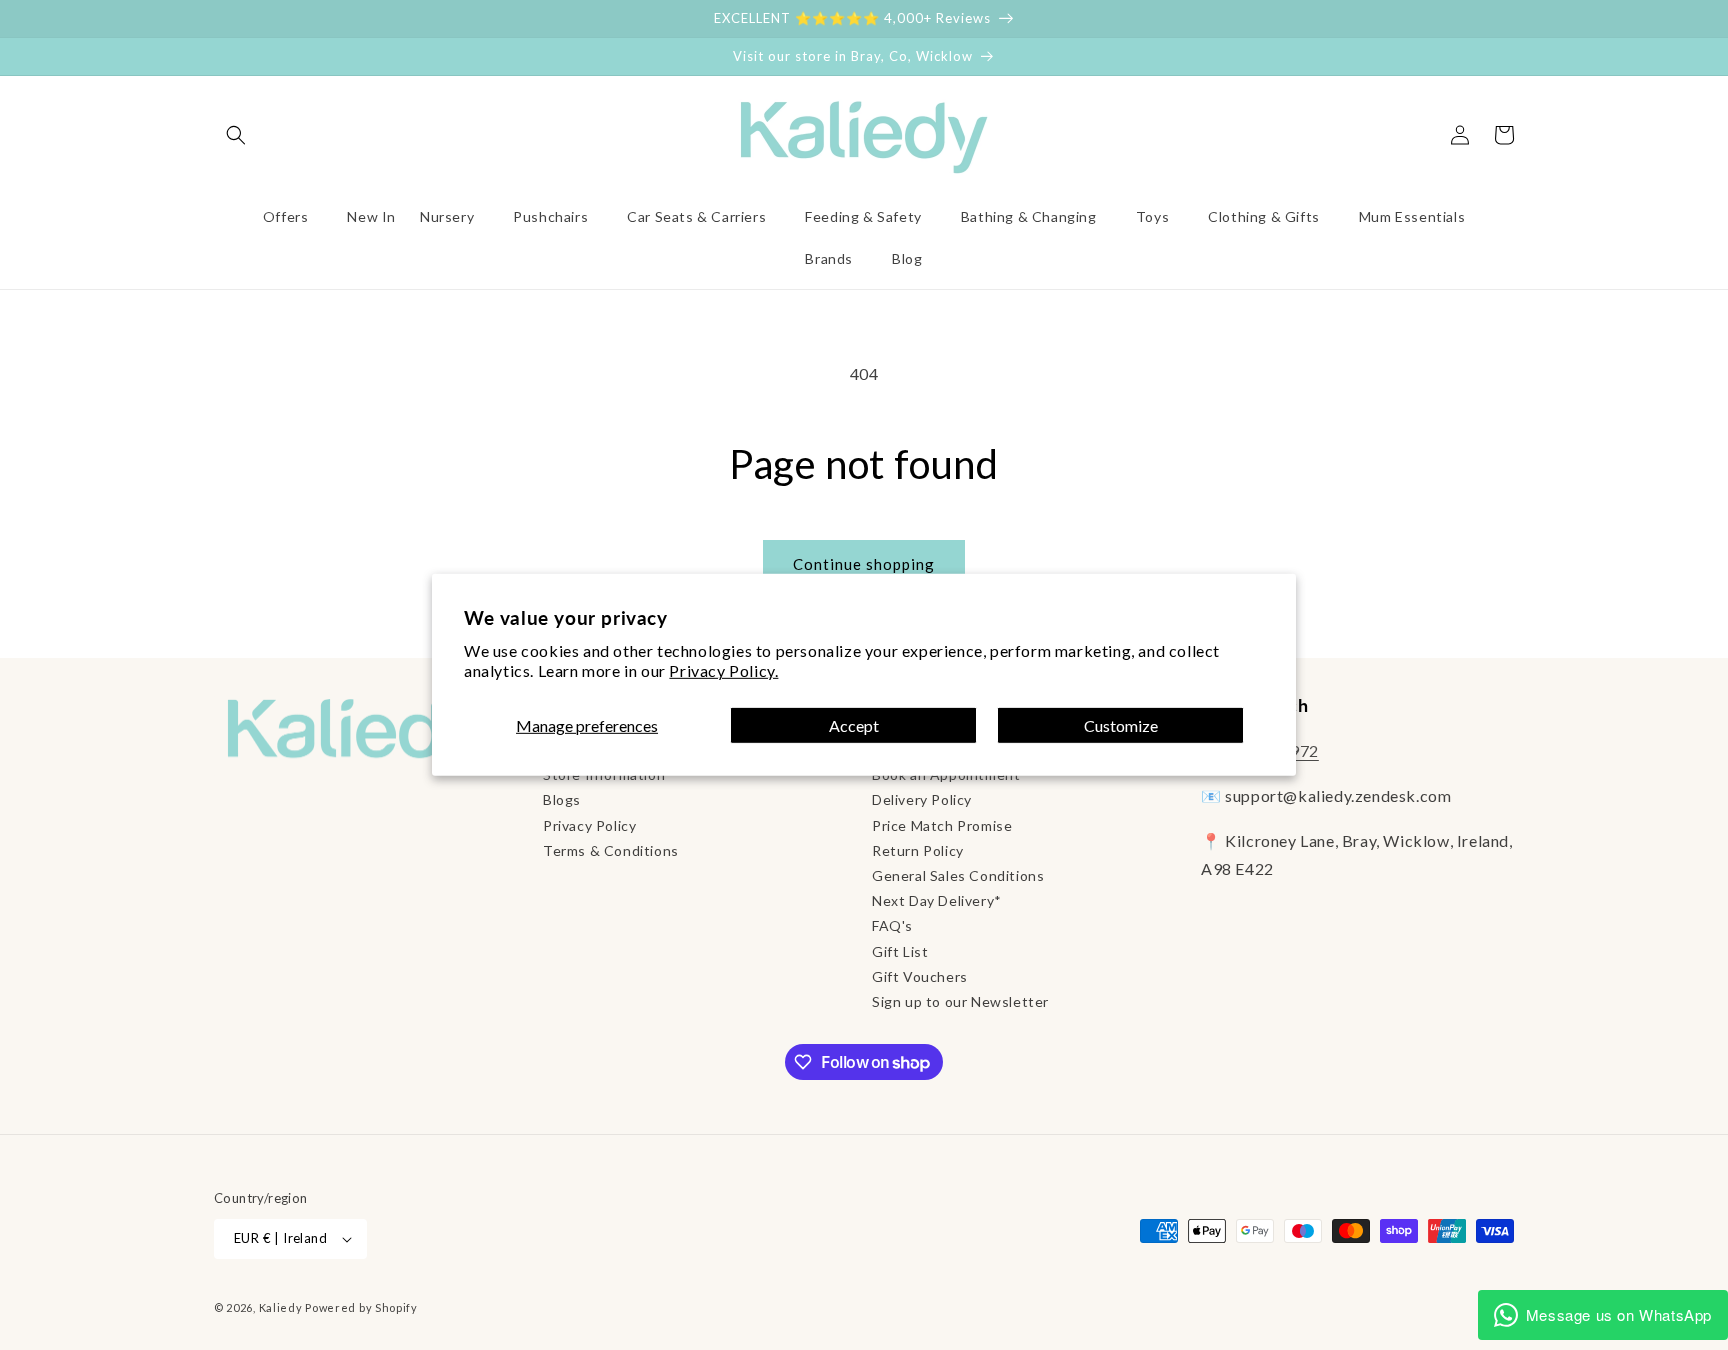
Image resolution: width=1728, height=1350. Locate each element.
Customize (1121, 725)
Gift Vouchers (920, 976)
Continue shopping (864, 564)
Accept (854, 725)
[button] (236, 135)
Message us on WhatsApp (1619, 1314)
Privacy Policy (589, 825)
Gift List (900, 951)
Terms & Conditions (611, 850)
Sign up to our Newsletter (960, 1001)
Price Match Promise (942, 825)
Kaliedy (281, 1307)
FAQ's (892, 925)
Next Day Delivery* (937, 900)
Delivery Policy (922, 799)
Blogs (562, 799)
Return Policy (918, 850)
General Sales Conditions (958, 875)
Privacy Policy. (723, 670)
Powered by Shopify (361, 1307)
